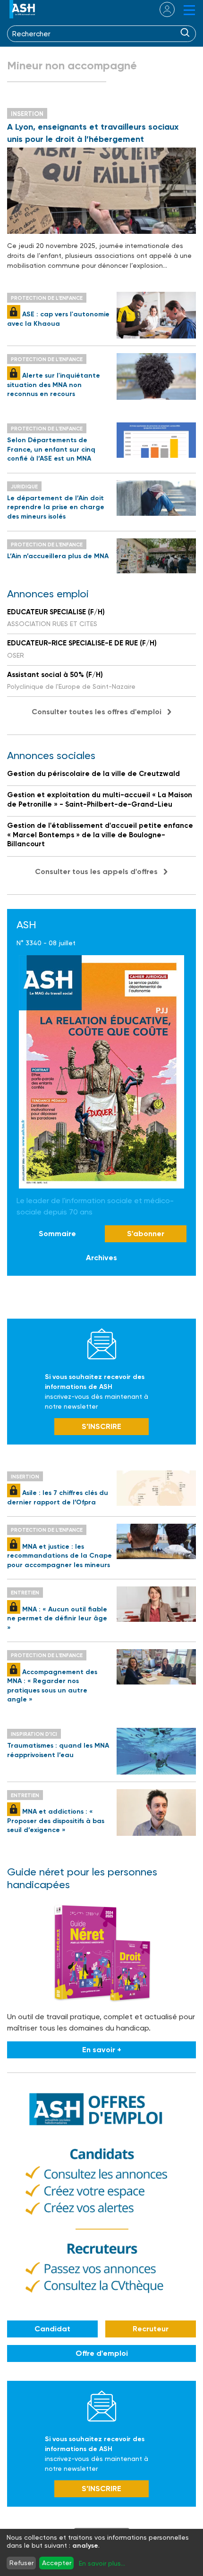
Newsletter (102, 1344)
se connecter (161, 9)
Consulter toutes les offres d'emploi (97, 712)
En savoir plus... (102, 2563)
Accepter (57, 2563)
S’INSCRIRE (101, 1426)
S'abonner (146, 1234)
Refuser (21, 2563)
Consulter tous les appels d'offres (96, 871)
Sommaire (57, 1234)
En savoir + (102, 2050)
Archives (101, 1258)
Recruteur (151, 2329)
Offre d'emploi (102, 2353)
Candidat (52, 2329)
